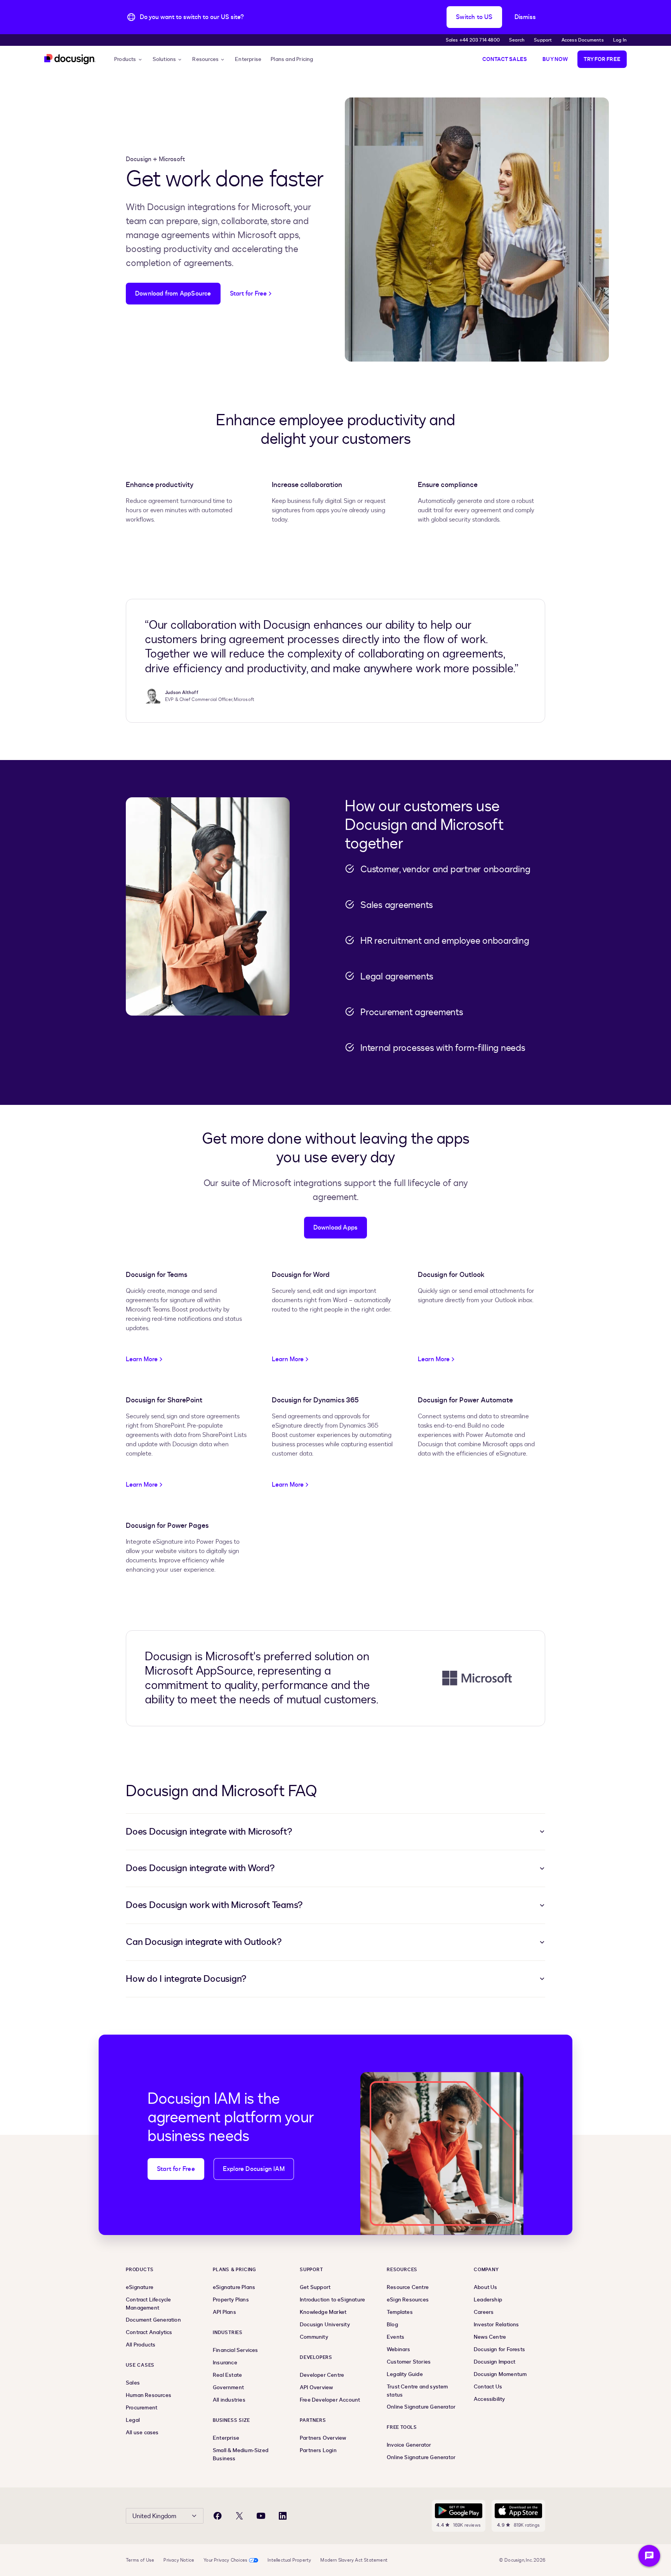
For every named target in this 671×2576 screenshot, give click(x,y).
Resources (205, 59)
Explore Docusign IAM (254, 2169)
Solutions (164, 59)
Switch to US (474, 17)
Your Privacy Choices (225, 2560)
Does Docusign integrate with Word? (200, 1868)
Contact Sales (505, 59)
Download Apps (336, 1228)
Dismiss (525, 17)
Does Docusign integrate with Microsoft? (209, 1832)
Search (517, 40)
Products (125, 59)
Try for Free (602, 59)
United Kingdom (154, 2516)
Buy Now (555, 59)
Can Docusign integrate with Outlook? (204, 1942)
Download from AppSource (173, 294)
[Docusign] (70, 59)
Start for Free (176, 2169)
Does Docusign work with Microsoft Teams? (214, 1905)
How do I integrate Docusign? (186, 1979)
